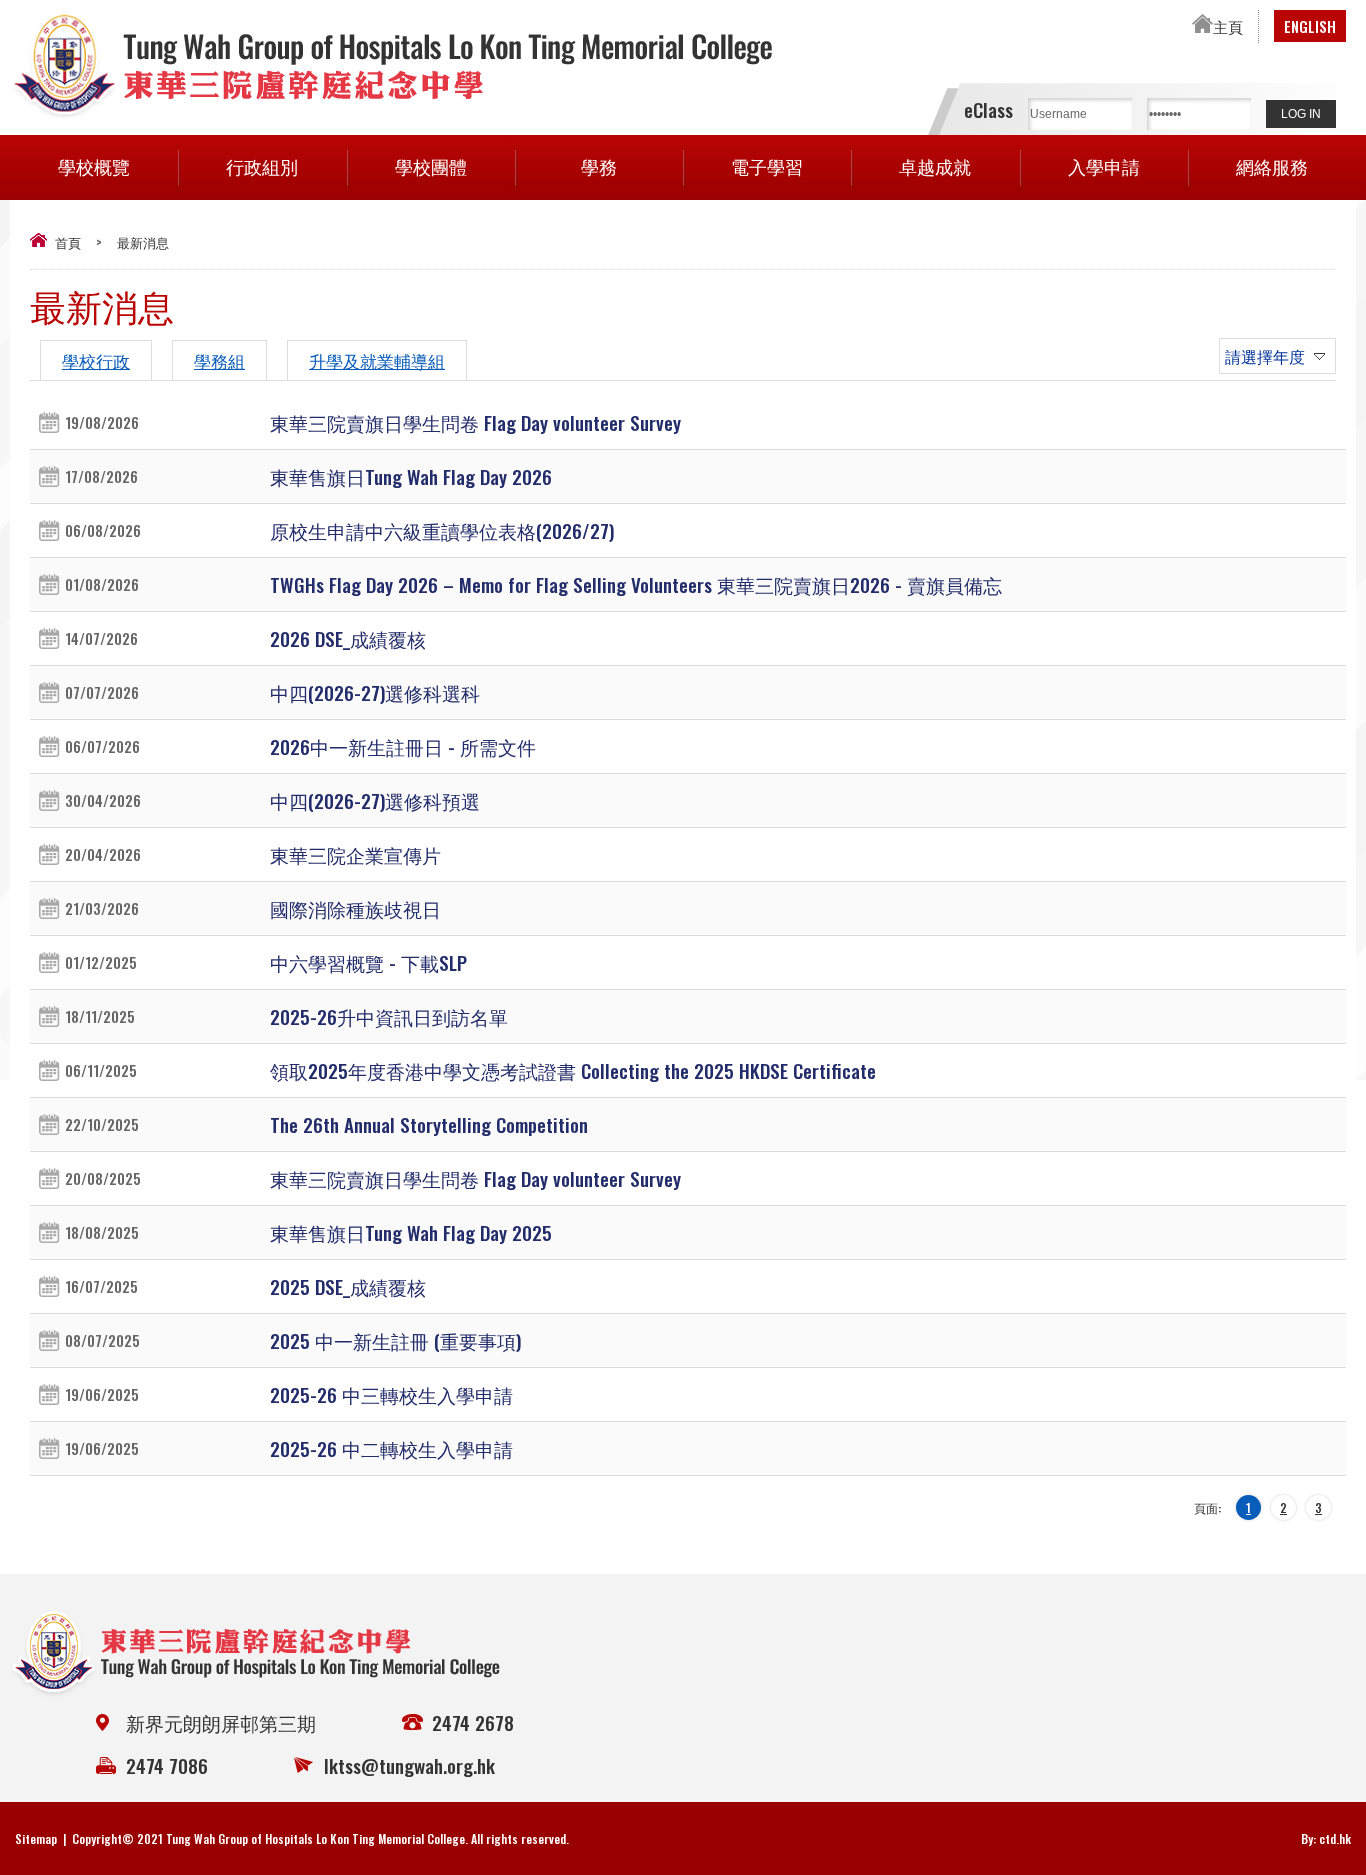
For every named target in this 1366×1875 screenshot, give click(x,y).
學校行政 (96, 360)
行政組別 (262, 166)
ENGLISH (1310, 26)
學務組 (219, 360)
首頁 (68, 242)
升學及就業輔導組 (377, 360)
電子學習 (767, 166)
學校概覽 (94, 166)
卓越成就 (935, 166)
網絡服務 (1272, 166)
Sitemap (36, 1838)
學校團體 (431, 166)
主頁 (1228, 26)
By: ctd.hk (1326, 1838)
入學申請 (1104, 166)
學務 (599, 166)
